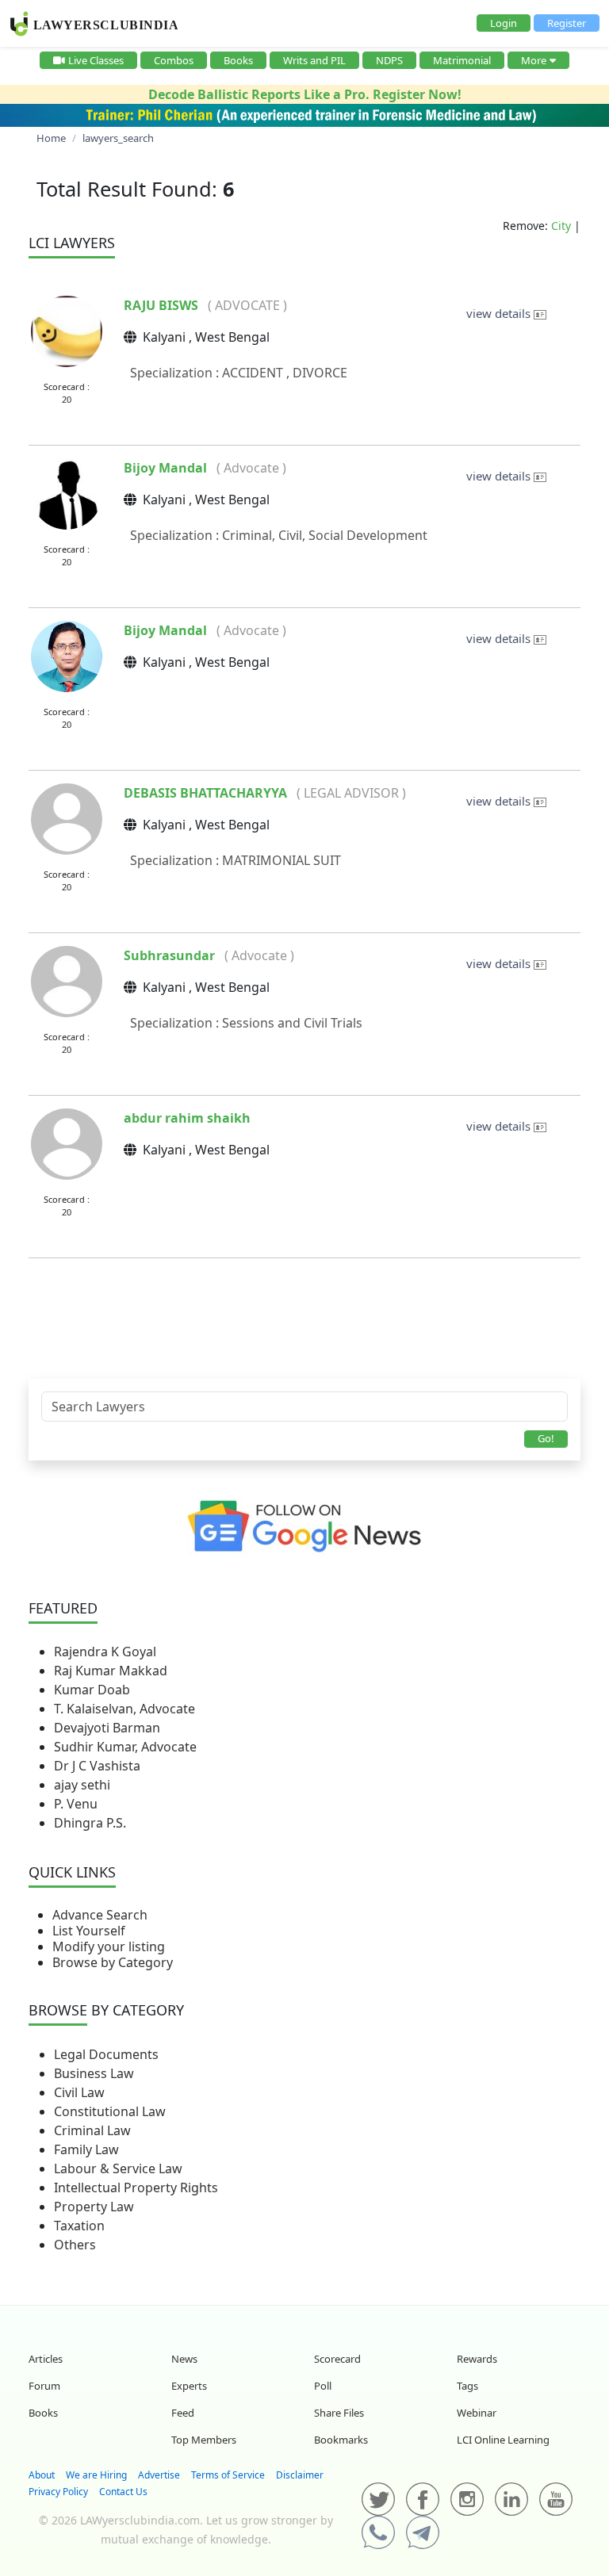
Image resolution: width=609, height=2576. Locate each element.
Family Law (86, 2149)
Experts (189, 2386)
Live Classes (96, 60)
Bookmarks (341, 2440)
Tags (467, 2386)
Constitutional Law (110, 2111)
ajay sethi (82, 1785)
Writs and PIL (314, 60)
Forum (44, 2386)
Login (504, 23)
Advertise (159, 2475)
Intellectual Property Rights (136, 2187)
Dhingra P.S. (90, 1823)
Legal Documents (106, 2054)
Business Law (94, 2073)
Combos (174, 60)
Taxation (79, 2226)
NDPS (389, 60)
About (42, 2475)
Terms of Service (228, 2475)
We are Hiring (96, 2475)
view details (500, 313)
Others (75, 2245)
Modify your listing (109, 1946)
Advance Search (100, 1915)
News (184, 2359)
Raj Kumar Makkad (111, 1671)
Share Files (339, 2413)
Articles (46, 2359)
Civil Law (79, 2092)
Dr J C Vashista (97, 1766)
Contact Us (123, 2492)
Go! (546, 1438)
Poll (323, 2386)
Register (567, 23)
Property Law (94, 2207)
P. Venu (76, 1804)
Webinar (477, 2413)
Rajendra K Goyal (105, 1652)
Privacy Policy (58, 2492)
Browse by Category (113, 1962)
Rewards (477, 2359)
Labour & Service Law (118, 2168)
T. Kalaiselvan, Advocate (124, 1709)
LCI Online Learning (503, 2440)
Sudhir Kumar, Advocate (125, 1747)
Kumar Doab (92, 1690)
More (534, 60)
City (561, 226)
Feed (183, 2413)
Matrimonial (462, 60)
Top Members (204, 2440)
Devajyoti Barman (107, 1728)
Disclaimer (300, 2475)
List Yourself (89, 1931)
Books (238, 60)
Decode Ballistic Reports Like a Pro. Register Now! (305, 94)
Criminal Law (92, 2130)
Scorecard (337, 2359)
